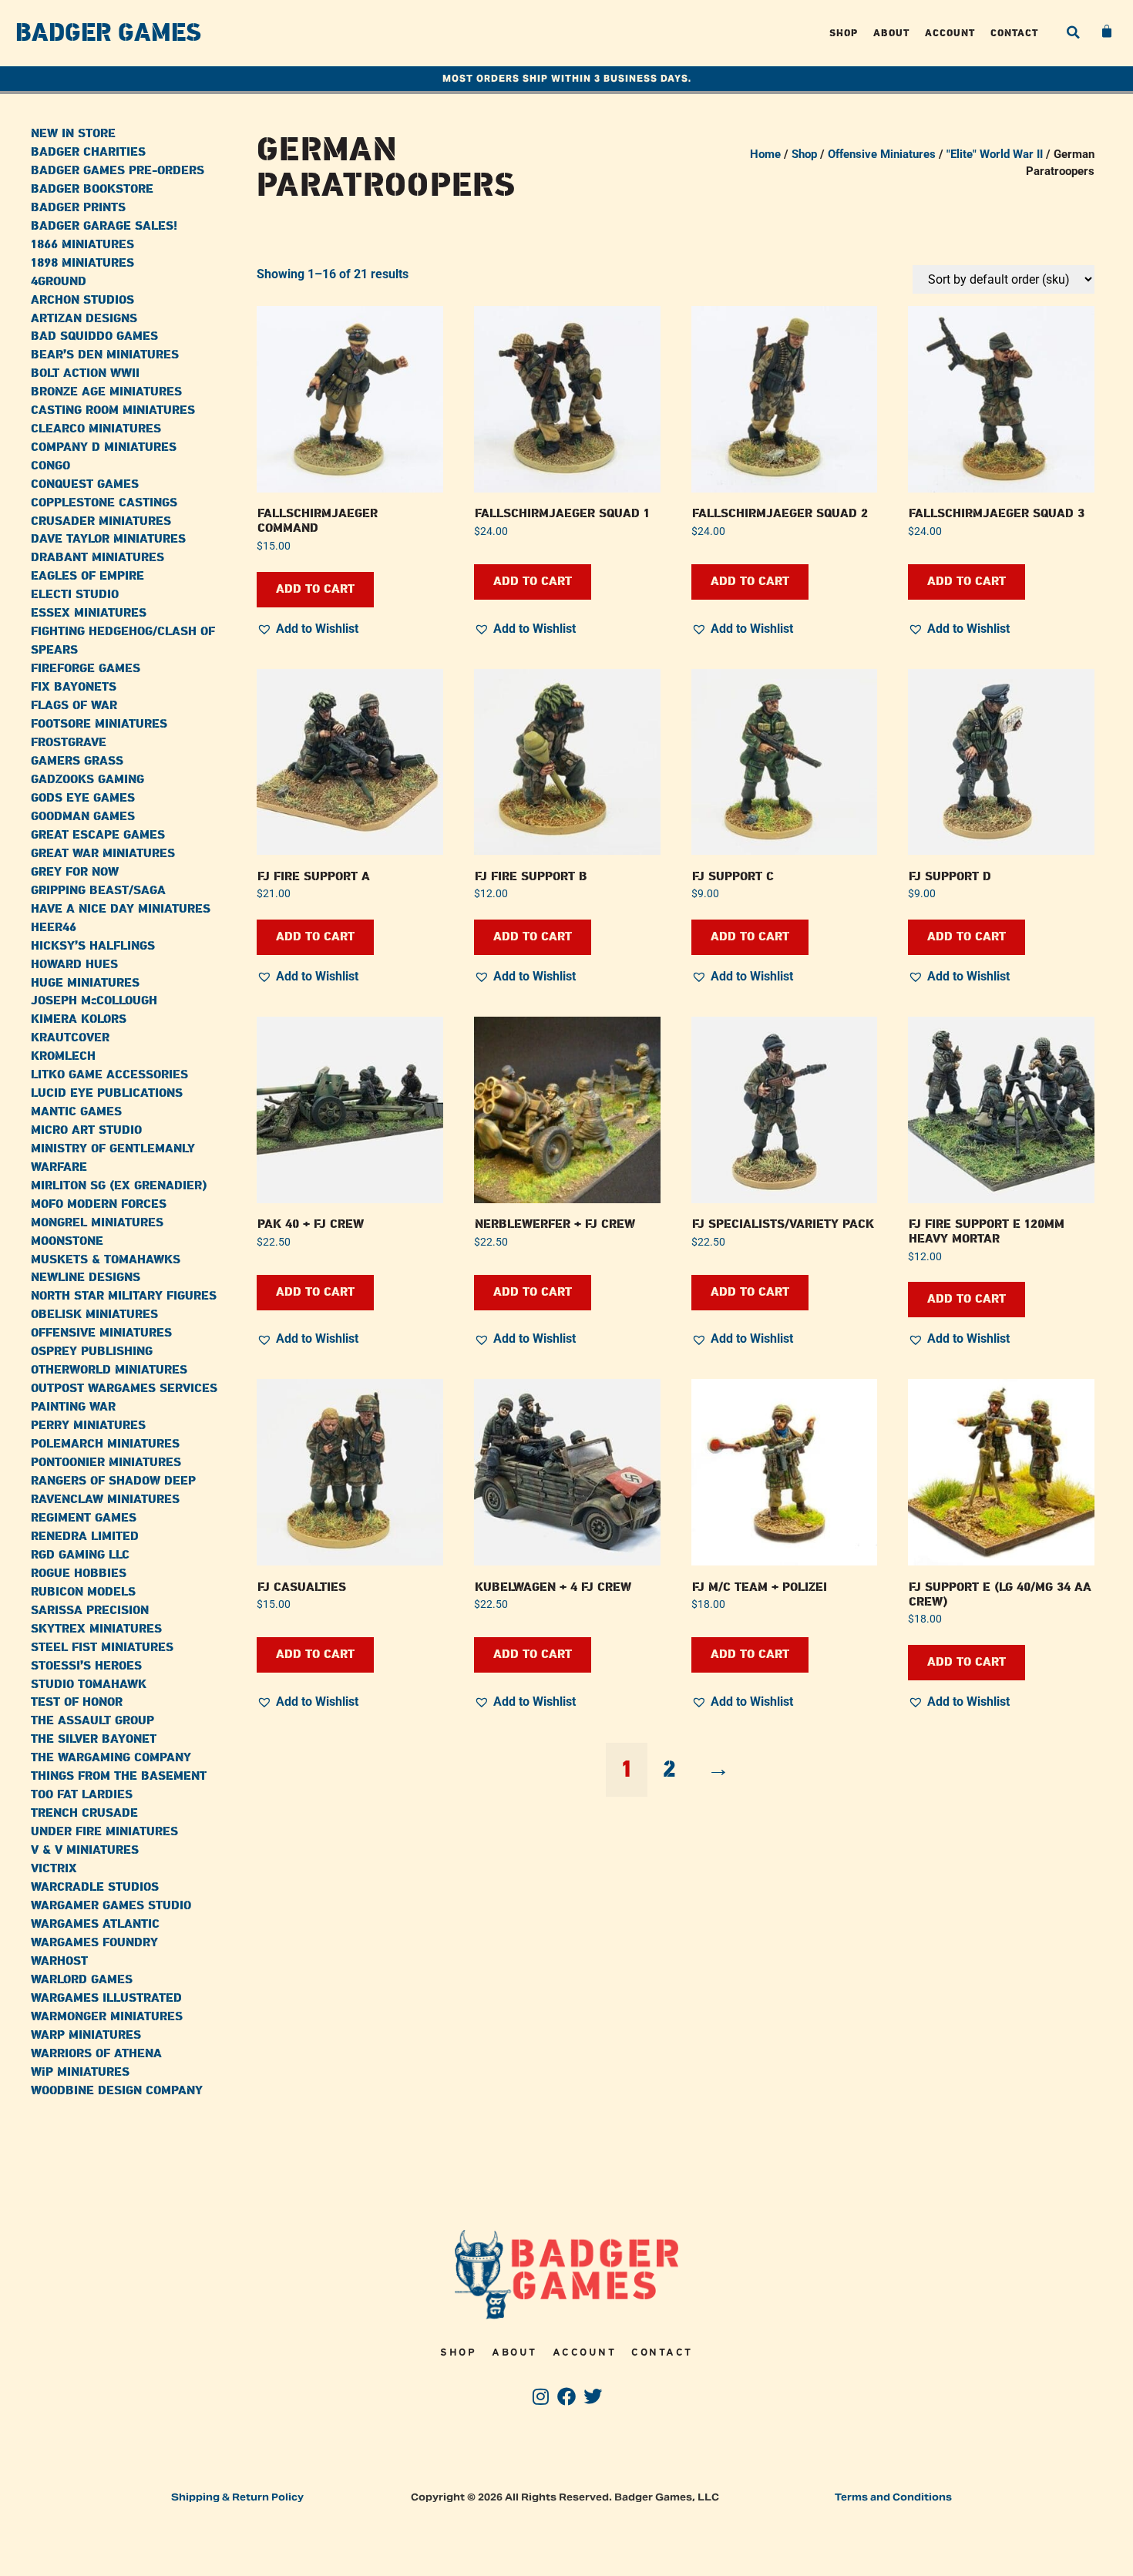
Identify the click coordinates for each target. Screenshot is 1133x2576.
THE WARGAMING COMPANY (111, 1758)
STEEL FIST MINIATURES (102, 1648)
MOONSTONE (67, 1241)
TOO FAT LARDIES (82, 1795)
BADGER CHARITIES (88, 152)
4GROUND (59, 282)
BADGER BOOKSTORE (92, 189)
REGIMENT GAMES (84, 1518)
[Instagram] (541, 2397)
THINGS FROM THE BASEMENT (119, 1776)
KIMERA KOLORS (79, 1019)
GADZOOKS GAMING (87, 780)
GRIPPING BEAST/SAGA (98, 891)
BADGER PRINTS (78, 208)
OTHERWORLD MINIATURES (109, 1370)
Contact (1014, 33)
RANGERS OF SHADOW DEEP (113, 1481)
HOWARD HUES (74, 965)
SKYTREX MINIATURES (96, 1629)
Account (950, 33)
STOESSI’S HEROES (86, 1666)
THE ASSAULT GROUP (92, 1721)
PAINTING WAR (73, 1407)
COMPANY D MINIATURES (104, 447)
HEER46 (54, 928)
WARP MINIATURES (86, 2035)
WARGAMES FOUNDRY (94, 1943)
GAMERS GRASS (77, 761)
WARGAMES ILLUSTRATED (106, 1998)
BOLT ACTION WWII (85, 373)
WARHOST (59, 1961)
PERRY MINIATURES (88, 1426)
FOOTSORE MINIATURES (99, 724)
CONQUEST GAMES (85, 484)
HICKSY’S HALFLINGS (93, 946)
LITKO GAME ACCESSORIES (109, 1075)
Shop (844, 33)
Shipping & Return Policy (237, 2497)
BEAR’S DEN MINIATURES (105, 355)
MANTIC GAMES (76, 1112)
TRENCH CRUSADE (84, 1813)
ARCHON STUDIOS (82, 300)
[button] (1073, 32)
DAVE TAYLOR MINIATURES (108, 539)
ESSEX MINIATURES (89, 613)
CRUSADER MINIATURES (101, 521)
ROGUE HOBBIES (79, 1574)
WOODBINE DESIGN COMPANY (117, 2091)
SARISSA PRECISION (90, 1611)
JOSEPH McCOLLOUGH (94, 1001)
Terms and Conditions (893, 2497)
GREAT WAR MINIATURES (103, 854)
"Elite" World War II (995, 154)
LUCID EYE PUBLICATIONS (107, 1093)
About (891, 33)
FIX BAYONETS (74, 687)
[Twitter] (592, 2397)
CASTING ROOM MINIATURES (113, 410)
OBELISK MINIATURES (94, 1315)
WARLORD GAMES (82, 1980)
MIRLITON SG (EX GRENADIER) (119, 1186)
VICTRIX (54, 1869)
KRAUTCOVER (70, 1038)
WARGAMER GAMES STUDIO (111, 1906)
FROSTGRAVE (69, 743)
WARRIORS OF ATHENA (96, 2054)
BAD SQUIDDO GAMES (94, 336)
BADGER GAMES (108, 33)
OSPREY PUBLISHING (92, 1352)
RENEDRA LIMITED (85, 1537)
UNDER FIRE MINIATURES (104, 1832)
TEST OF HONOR (77, 1702)
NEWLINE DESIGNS (86, 1278)
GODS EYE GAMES (83, 798)
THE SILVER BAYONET (94, 1739)
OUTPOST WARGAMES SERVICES (124, 1389)
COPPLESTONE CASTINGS (104, 503)
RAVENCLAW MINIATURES (105, 1500)
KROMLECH (63, 1056)
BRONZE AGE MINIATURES (106, 392)
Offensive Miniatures (882, 154)
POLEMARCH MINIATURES (105, 1444)
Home (765, 154)
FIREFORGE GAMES (86, 669)
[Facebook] (567, 2397)
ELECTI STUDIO (75, 595)
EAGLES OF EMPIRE (87, 576)
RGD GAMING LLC (80, 1555)
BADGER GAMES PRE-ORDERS (118, 171)
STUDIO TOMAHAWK (89, 1685)
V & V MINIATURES (85, 1850)
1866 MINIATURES (82, 245)
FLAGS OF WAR (74, 706)
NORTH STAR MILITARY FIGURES (124, 1296)
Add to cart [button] (315, 589)
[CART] (1108, 32)
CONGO (50, 466)
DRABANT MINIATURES (97, 558)
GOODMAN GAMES (83, 817)
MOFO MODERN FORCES (99, 1204)
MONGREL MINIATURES (97, 1223)
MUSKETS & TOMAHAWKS (106, 1260)
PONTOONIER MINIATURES (106, 1463)
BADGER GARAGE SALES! (104, 226)
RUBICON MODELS (83, 1592)
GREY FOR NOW (75, 872)
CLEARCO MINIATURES (96, 429)
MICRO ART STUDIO (86, 1130)
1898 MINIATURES (82, 263)
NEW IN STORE (73, 134)
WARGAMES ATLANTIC (95, 1924)
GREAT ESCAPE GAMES (98, 835)
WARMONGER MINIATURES (107, 2017)
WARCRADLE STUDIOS (95, 1887)
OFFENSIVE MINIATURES (101, 1333)
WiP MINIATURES (80, 2072)
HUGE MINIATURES (85, 983)
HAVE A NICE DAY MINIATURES (121, 909)
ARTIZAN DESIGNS (84, 319)
